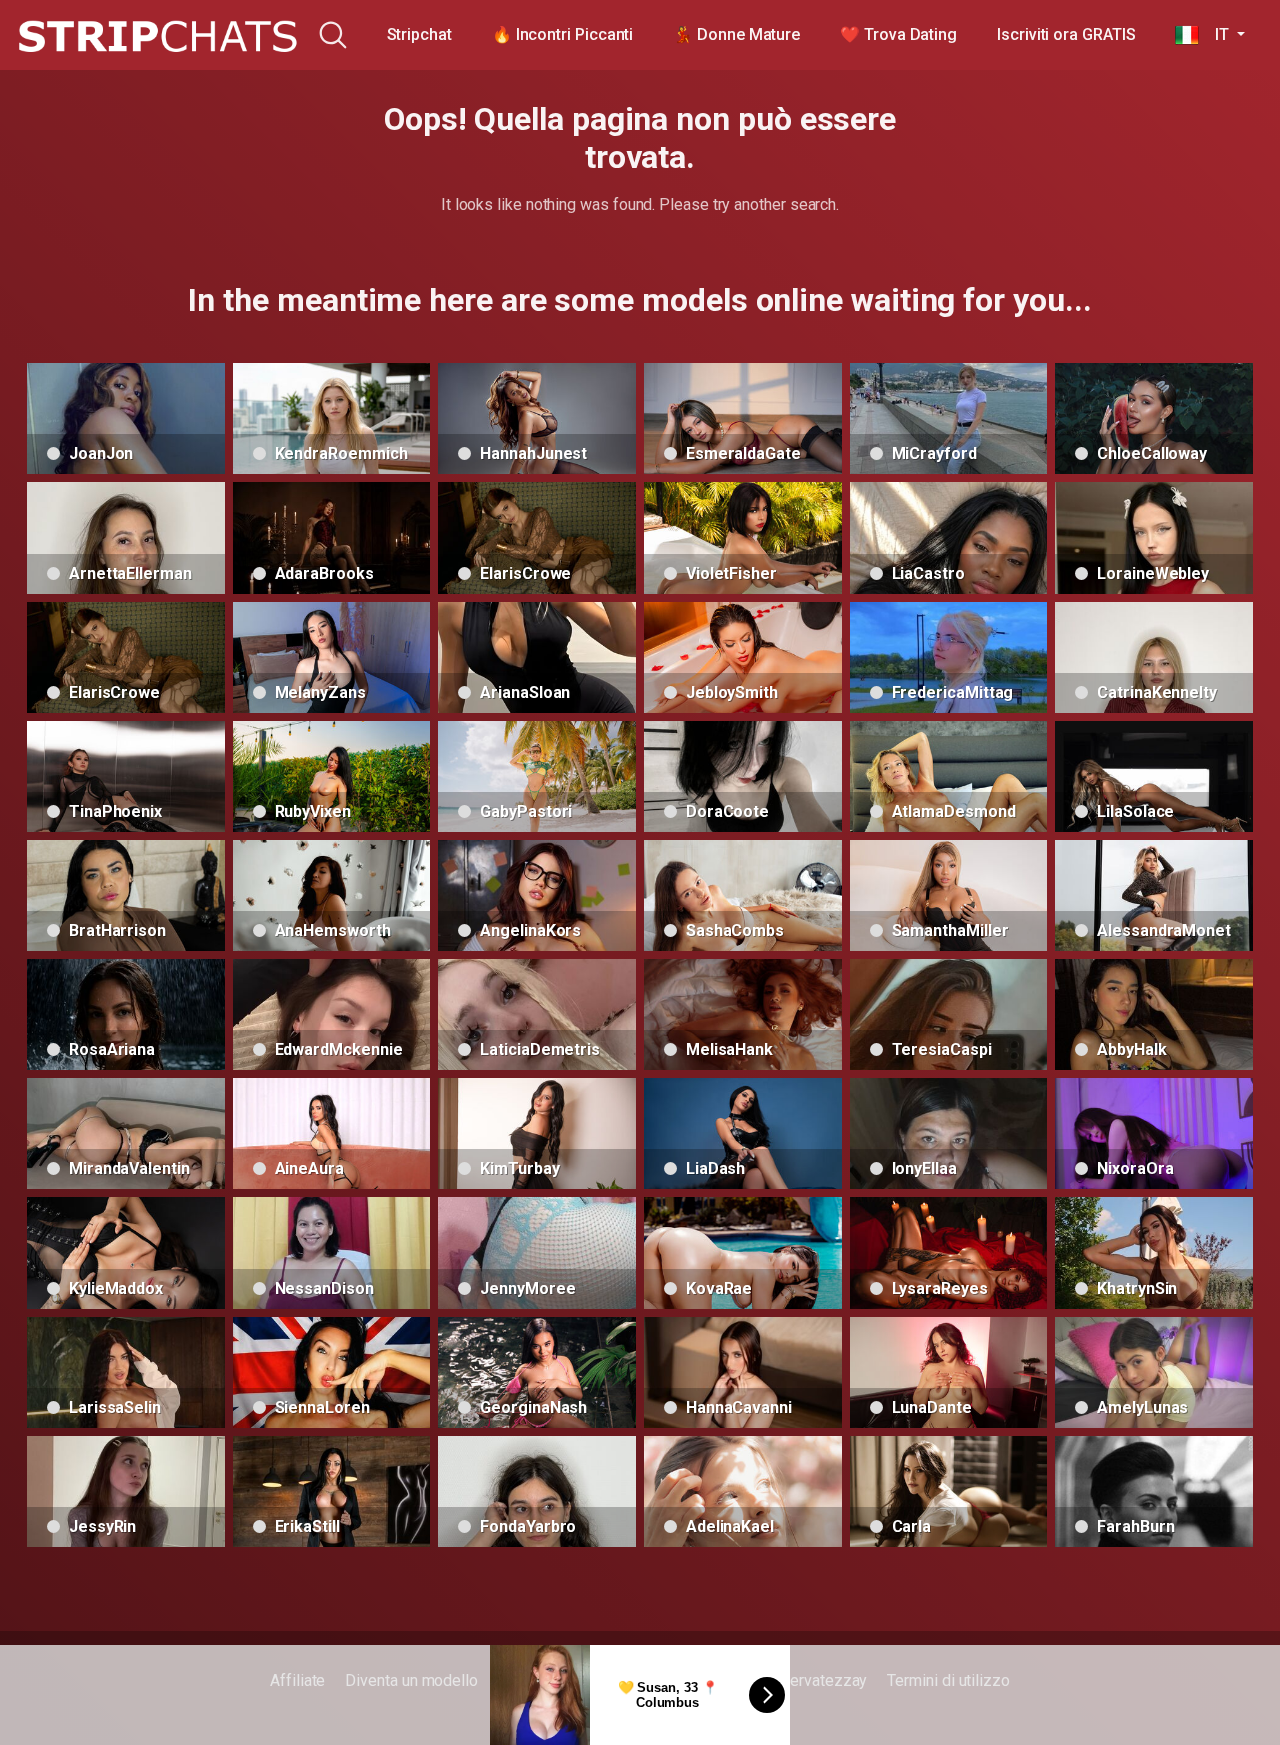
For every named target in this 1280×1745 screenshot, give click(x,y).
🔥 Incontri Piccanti (562, 34)
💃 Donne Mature (736, 34)
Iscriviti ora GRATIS (1066, 34)
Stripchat (419, 34)
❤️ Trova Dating (898, 34)
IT (1215, 34)
